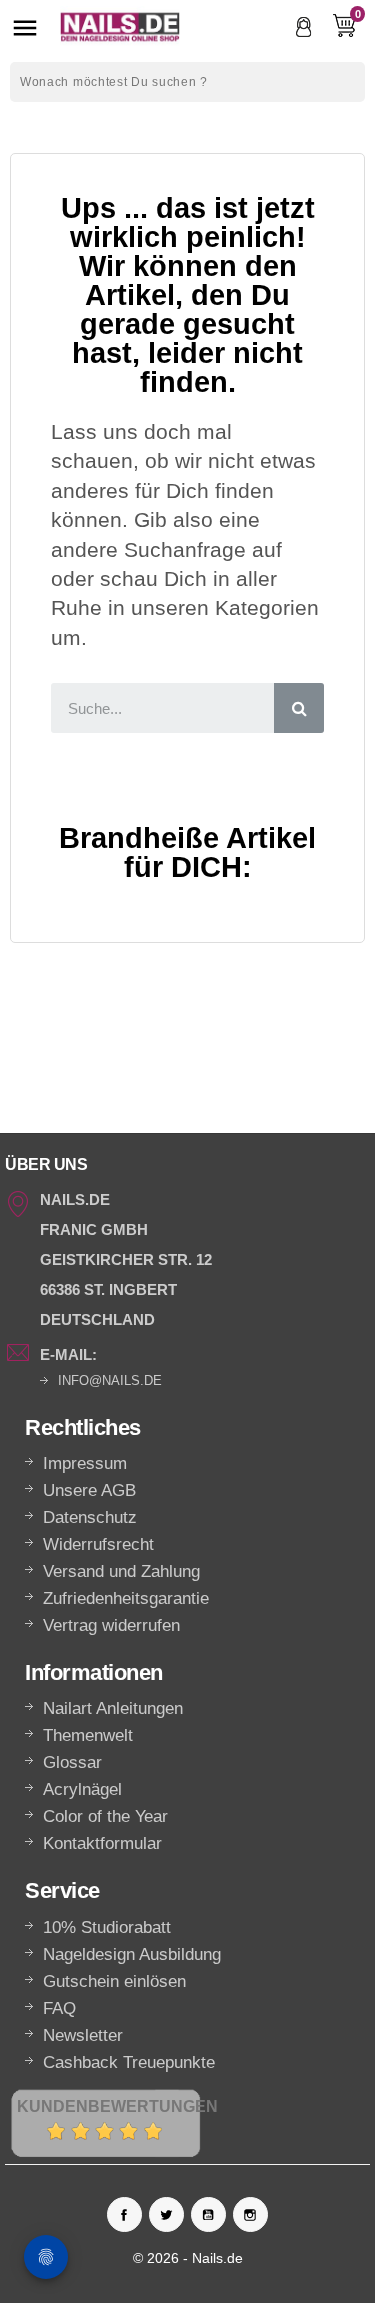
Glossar (72, 1762)
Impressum (85, 1463)
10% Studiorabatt (107, 1927)
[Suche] (299, 708)
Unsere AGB (89, 1490)
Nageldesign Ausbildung (132, 1954)
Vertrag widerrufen (111, 1625)
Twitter (166, 2214)
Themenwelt (88, 1735)
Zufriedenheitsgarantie (126, 1598)
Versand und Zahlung (121, 1571)
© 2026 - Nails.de (188, 2258)
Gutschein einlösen (114, 1981)
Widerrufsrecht (98, 1544)
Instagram (250, 2214)
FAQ (59, 2008)
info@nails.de (110, 1380)
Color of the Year (105, 1816)
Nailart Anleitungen (113, 1708)
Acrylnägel (82, 1789)
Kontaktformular (102, 1843)
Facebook (124, 2214)
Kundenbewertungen (117, 2106)
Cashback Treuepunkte (129, 2062)
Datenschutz (90, 1517)
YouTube (208, 2214)
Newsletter (83, 2035)
